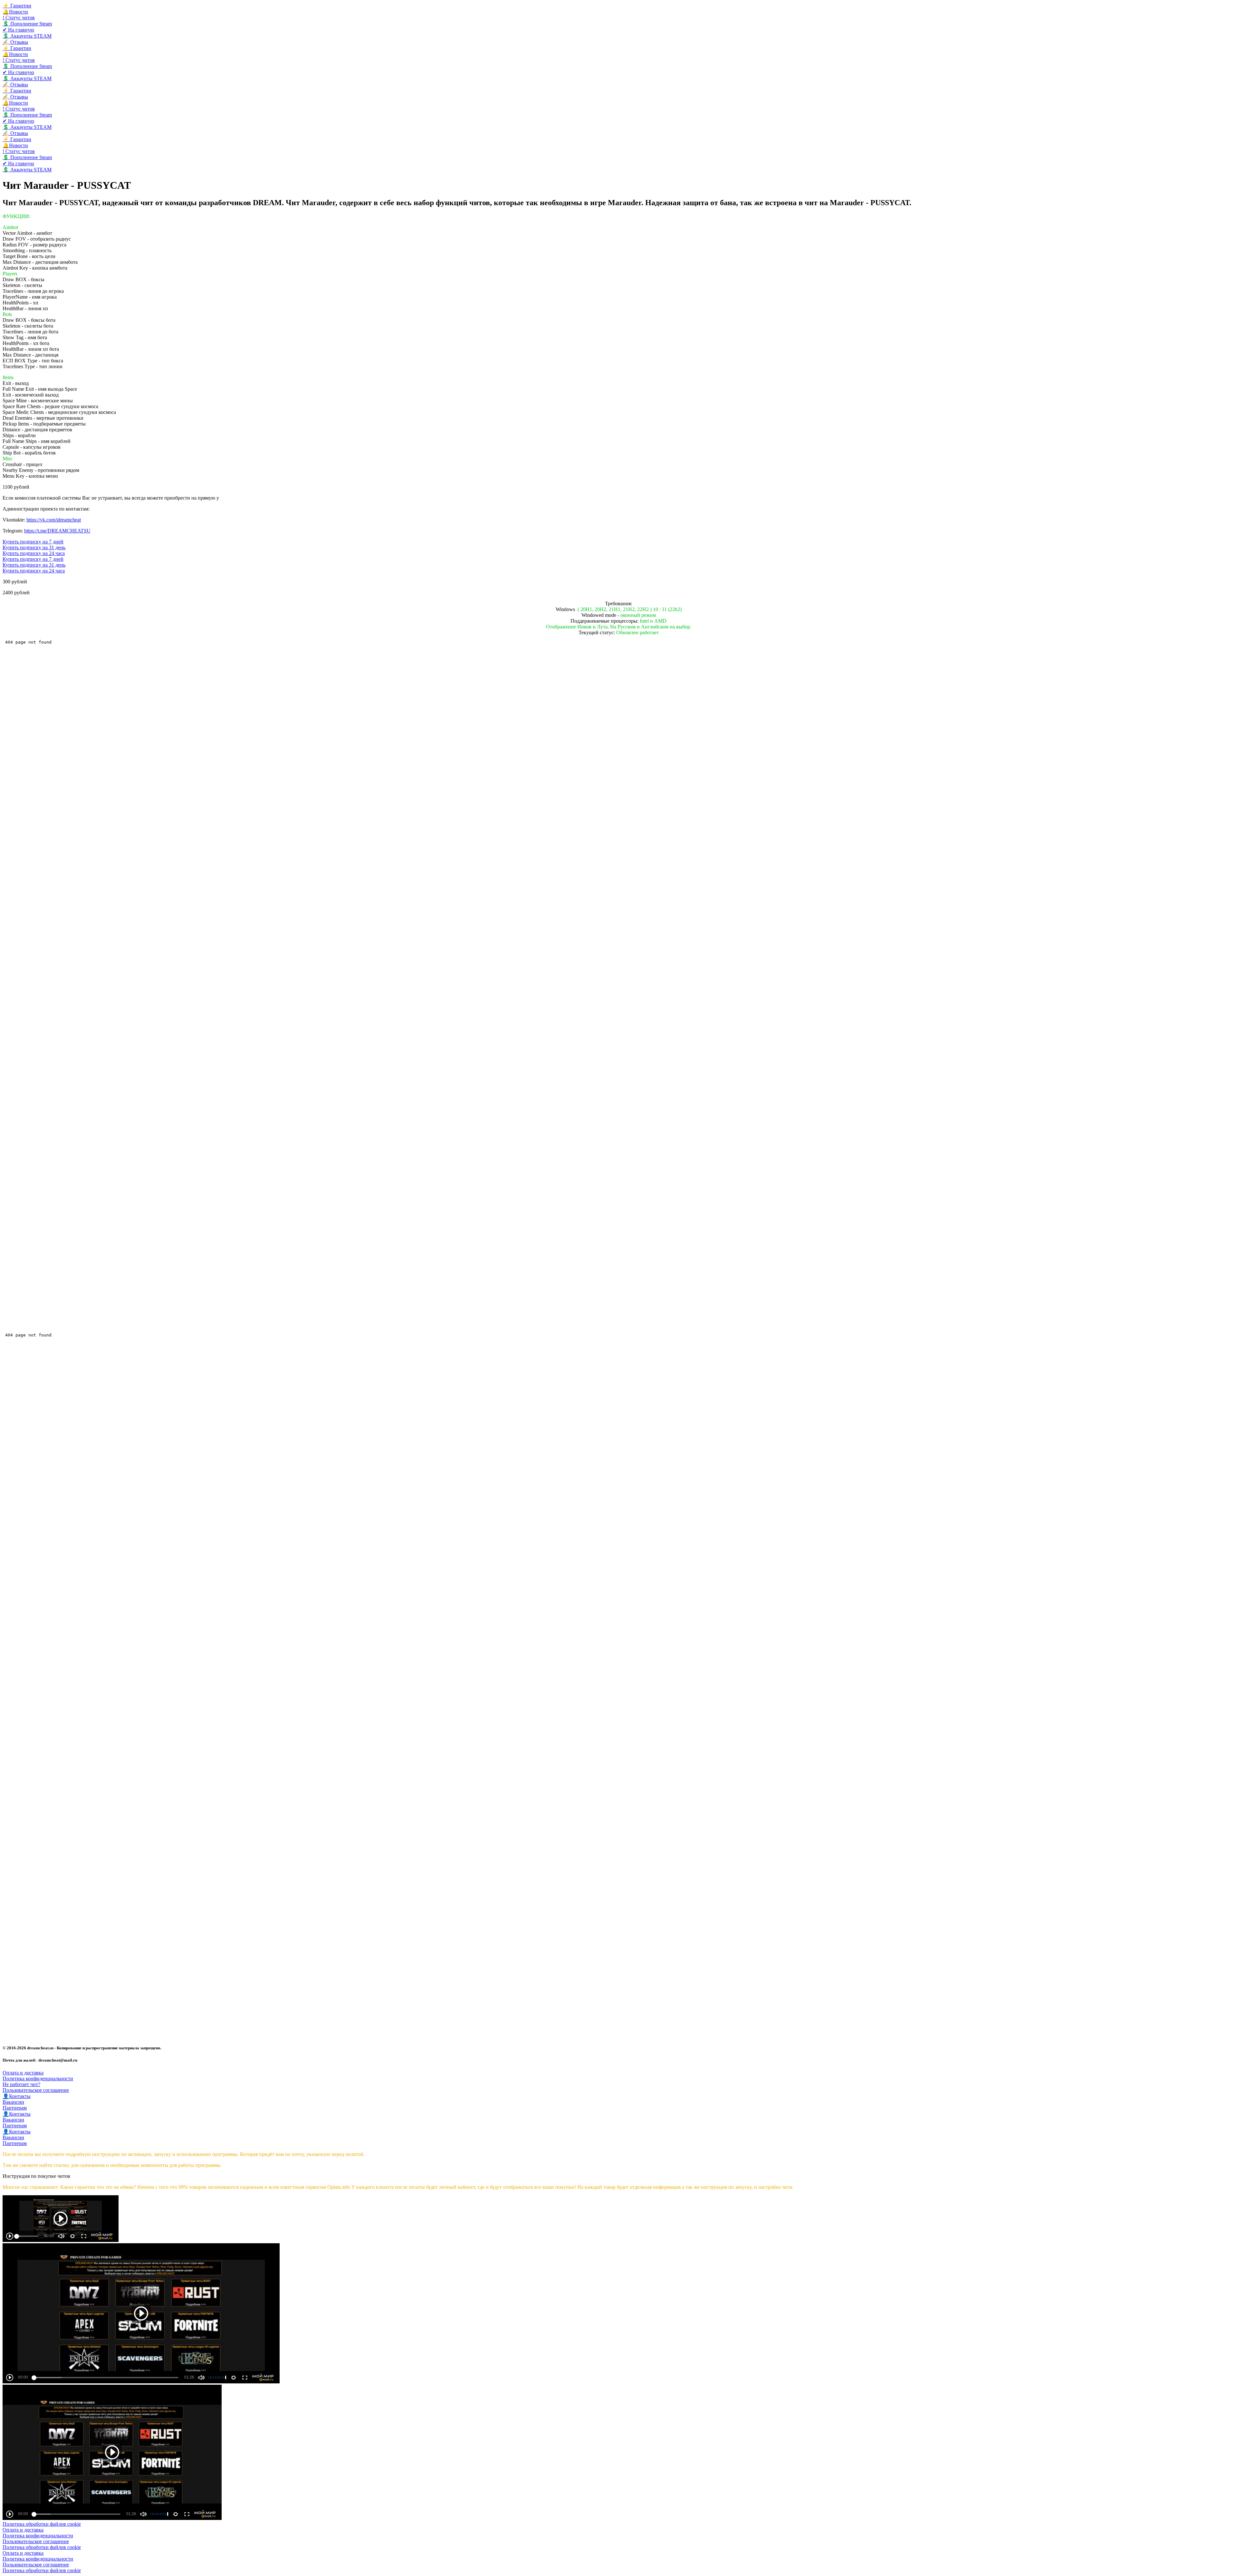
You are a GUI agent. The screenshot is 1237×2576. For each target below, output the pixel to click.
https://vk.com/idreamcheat (54, 520)
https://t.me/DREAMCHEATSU (57, 531)
